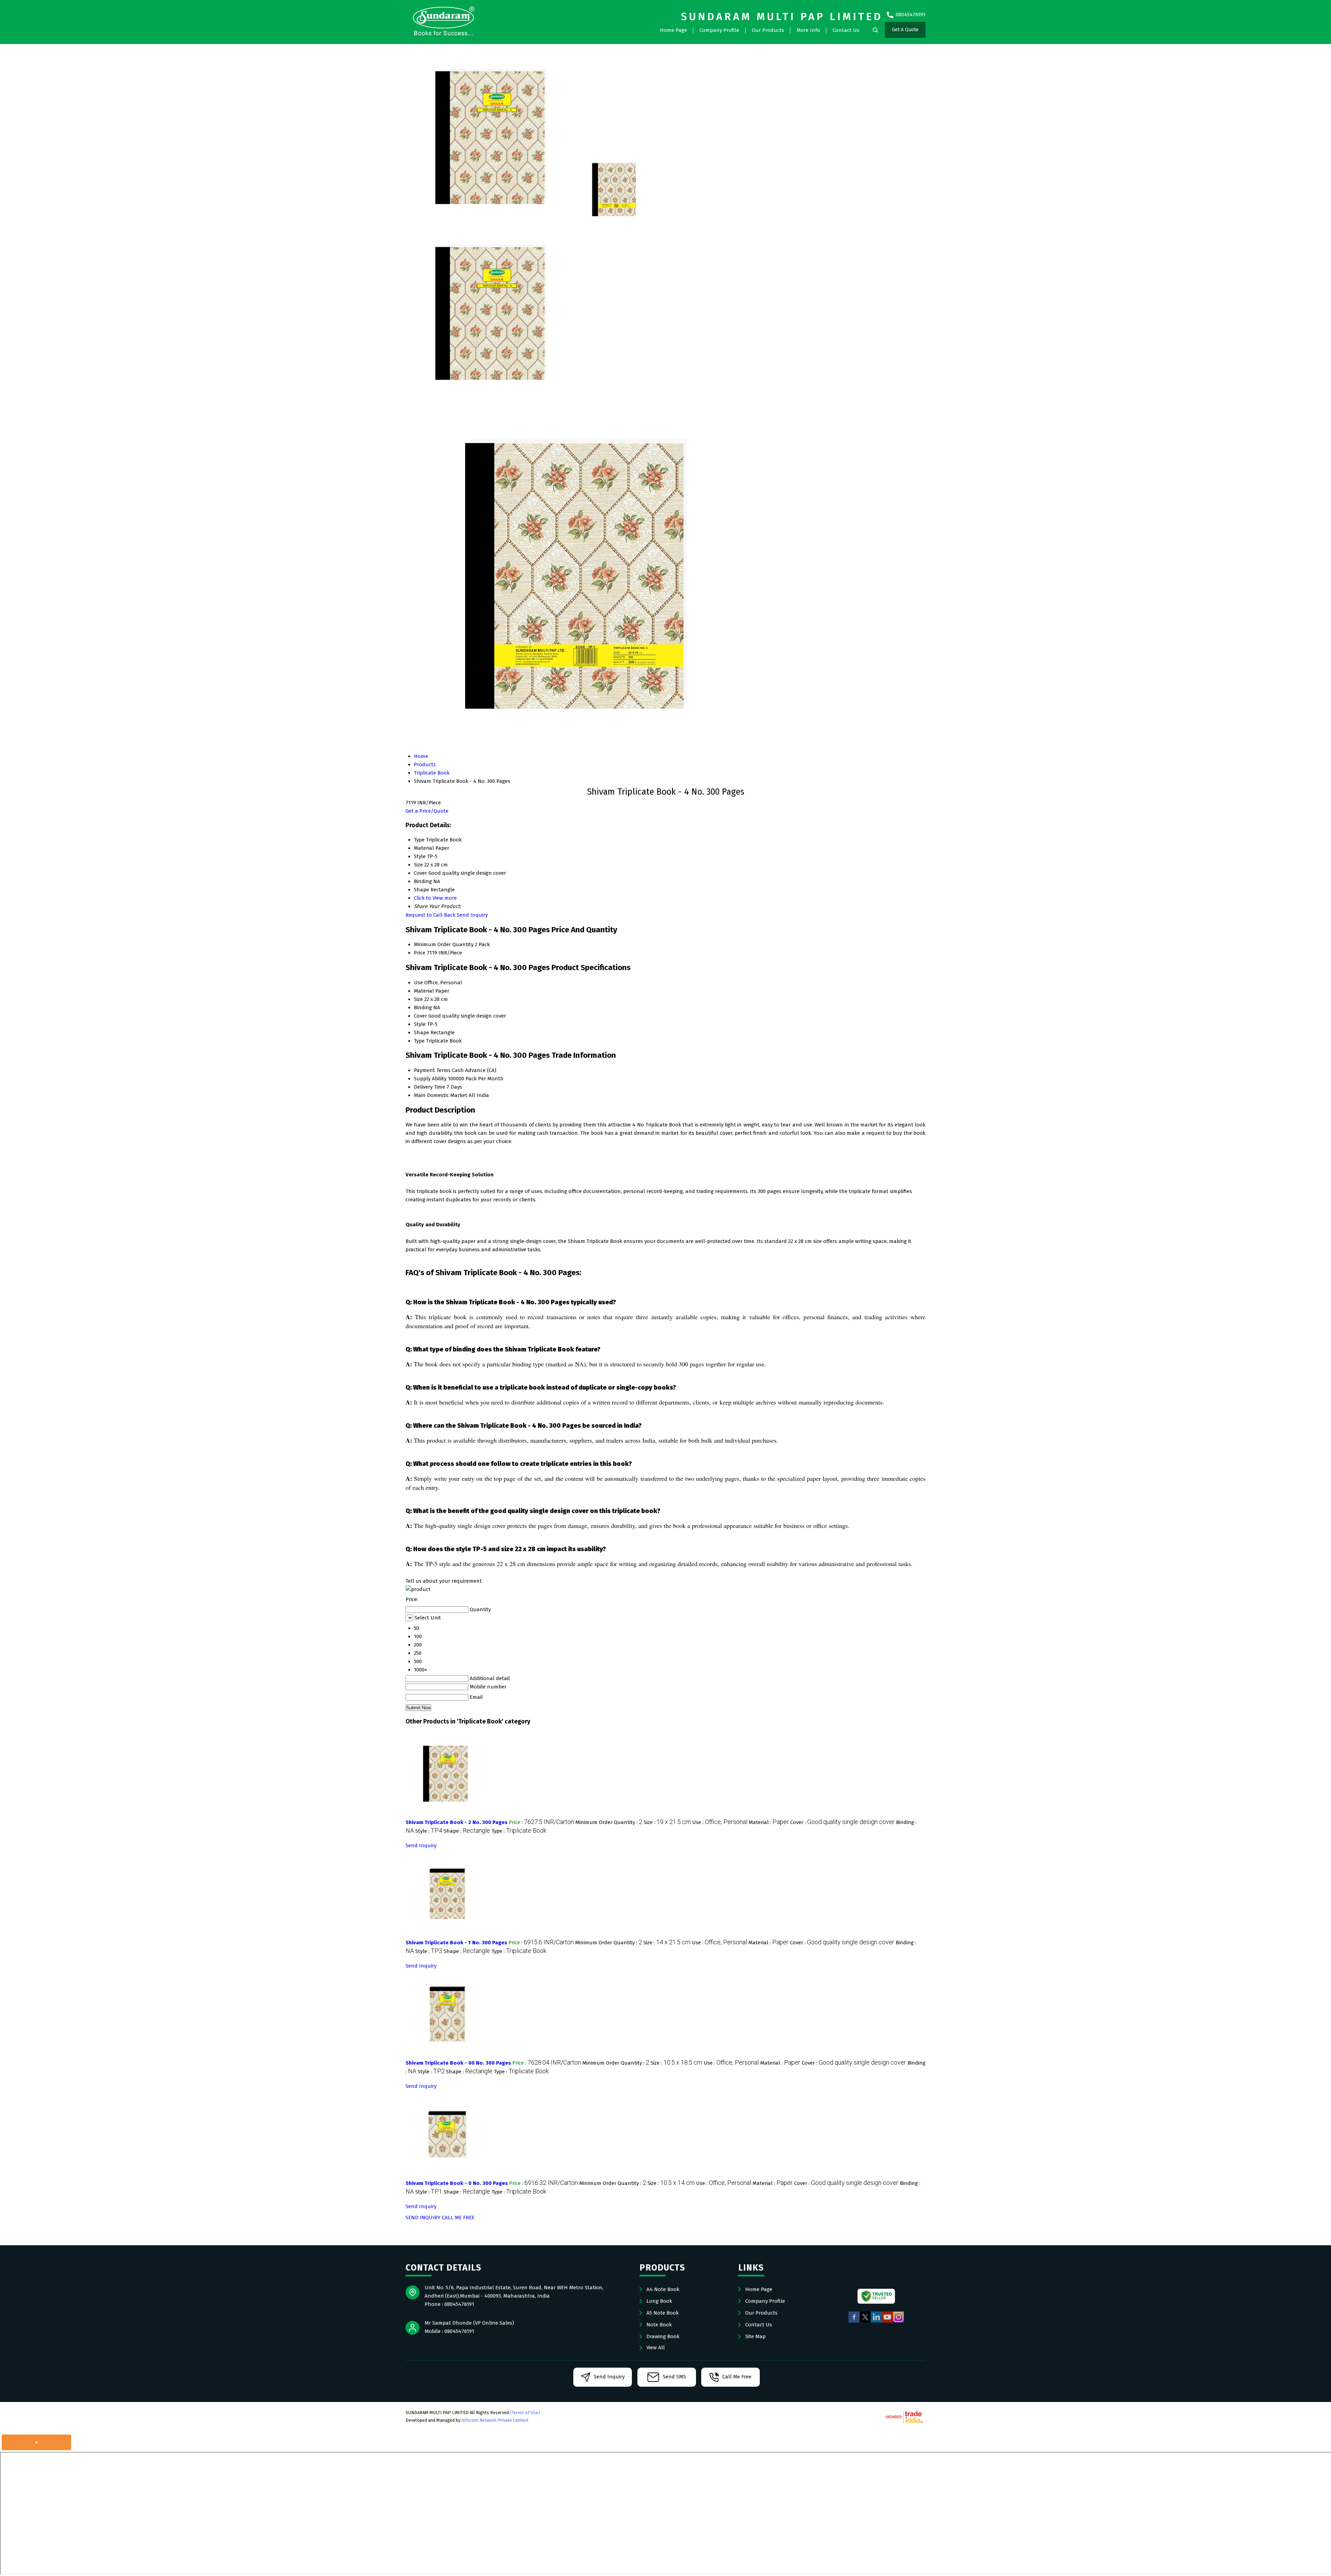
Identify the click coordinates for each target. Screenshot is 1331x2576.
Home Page (673, 30)
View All (656, 2348)
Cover (420, 1016)
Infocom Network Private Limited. (495, 2420)
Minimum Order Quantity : (609, 1822)
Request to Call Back (430, 915)
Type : (519, 1831)
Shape (421, 1032)
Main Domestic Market (441, 1095)
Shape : (467, 1831)
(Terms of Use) (525, 2413)
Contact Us (846, 30)
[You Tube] (887, 2322)
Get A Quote (905, 30)
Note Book (659, 2325)
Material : (769, 1822)
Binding (423, 1008)
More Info (808, 30)
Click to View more (435, 898)
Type (419, 1041)
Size (418, 999)
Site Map (755, 2336)
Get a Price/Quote (427, 811)
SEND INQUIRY (423, 2218)
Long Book (659, 2301)
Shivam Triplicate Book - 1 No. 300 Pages (456, 1943)
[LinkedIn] (876, 2322)
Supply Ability (430, 1079)
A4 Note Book (663, 2289)
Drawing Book (663, 2336)
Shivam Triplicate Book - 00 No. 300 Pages (458, 2063)
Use (418, 983)
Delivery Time (429, 1087)
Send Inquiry (472, 915)
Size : (667, 1822)
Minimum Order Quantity (444, 944)
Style (420, 1024)
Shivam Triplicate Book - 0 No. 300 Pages (457, 2183)
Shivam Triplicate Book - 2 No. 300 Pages (456, 1822)
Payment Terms (432, 1070)
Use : (720, 1822)
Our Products (768, 30)
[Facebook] (854, 2322)
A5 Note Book (663, 2313)
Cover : (842, 1822)
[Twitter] (865, 2322)
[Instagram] (898, 2322)
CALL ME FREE (458, 2218)
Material (424, 991)
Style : (429, 1831)
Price (420, 953)
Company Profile (719, 30)
